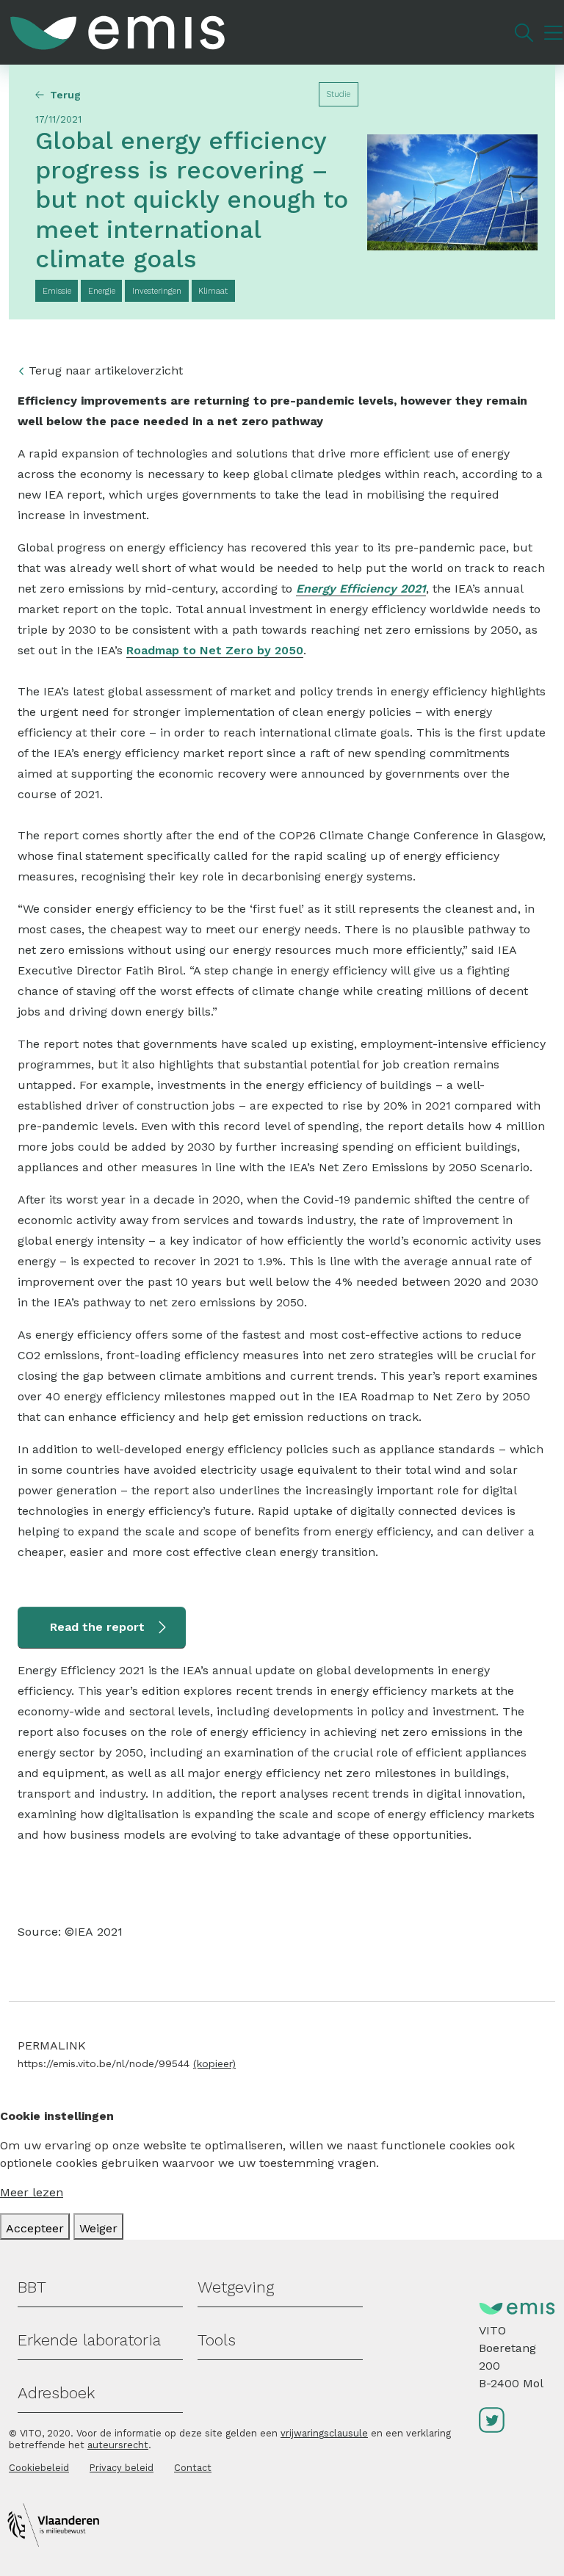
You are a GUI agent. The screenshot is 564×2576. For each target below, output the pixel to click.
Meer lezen (32, 2192)
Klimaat (213, 291)
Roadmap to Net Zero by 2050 (215, 650)
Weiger (98, 2228)
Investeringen (157, 291)
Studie (338, 94)
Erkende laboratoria (89, 2340)
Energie (102, 291)
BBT (32, 2287)
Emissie (57, 291)
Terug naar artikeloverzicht (106, 370)
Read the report (97, 1627)
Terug (65, 95)
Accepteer (35, 2228)
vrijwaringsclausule (324, 2433)
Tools (217, 2340)
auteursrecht (118, 2445)
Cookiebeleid (39, 2468)
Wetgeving (236, 2287)
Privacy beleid (122, 2468)
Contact (193, 2468)
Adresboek (56, 2393)
